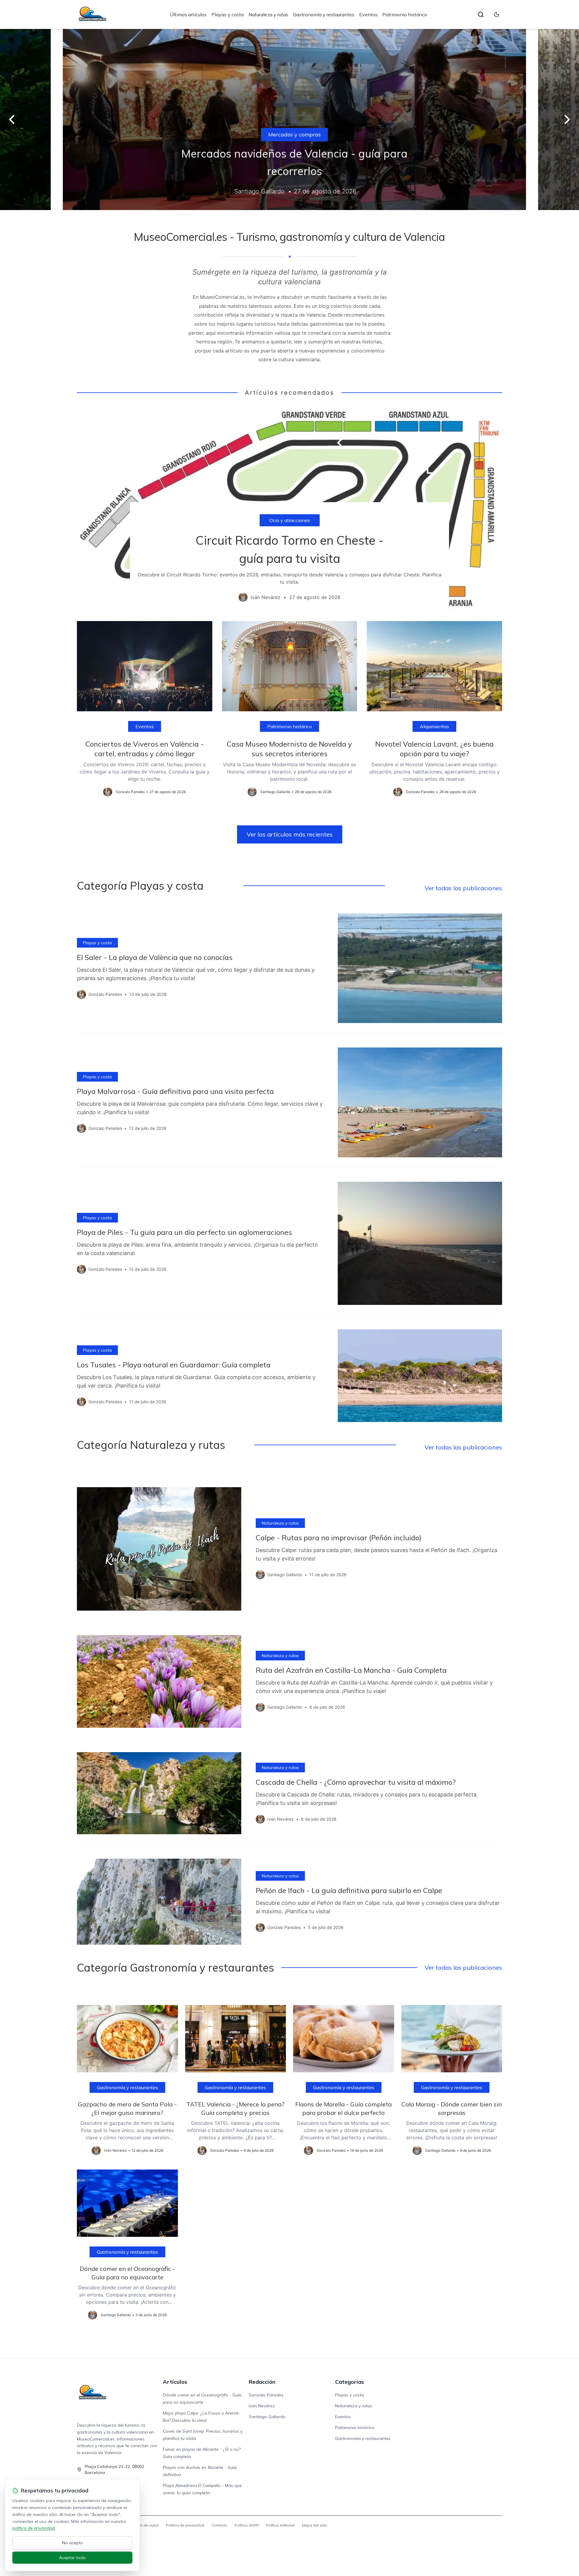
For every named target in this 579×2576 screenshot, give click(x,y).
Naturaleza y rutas (268, 14)
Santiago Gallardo (267, 2417)
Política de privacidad (185, 2525)
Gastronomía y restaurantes (324, 14)
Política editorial (280, 2525)
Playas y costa (228, 14)
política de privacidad (34, 2528)
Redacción (262, 2382)
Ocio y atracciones (290, 520)
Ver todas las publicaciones (463, 888)
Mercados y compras (289, 134)
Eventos (368, 14)
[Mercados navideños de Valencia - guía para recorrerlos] (289, 120)
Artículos (175, 2382)
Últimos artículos (188, 14)
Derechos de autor (142, 2525)
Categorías (350, 2382)
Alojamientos (434, 726)
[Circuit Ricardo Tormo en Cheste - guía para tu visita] (289, 509)
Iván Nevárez (262, 2406)
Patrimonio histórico (405, 14)
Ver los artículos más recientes (290, 834)
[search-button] (481, 14)
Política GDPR (247, 2525)
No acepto (73, 2543)
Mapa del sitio (315, 2525)
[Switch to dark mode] (497, 14)
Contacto (219, 2525)
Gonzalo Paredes (266, 2395)
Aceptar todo (72, 2558)
